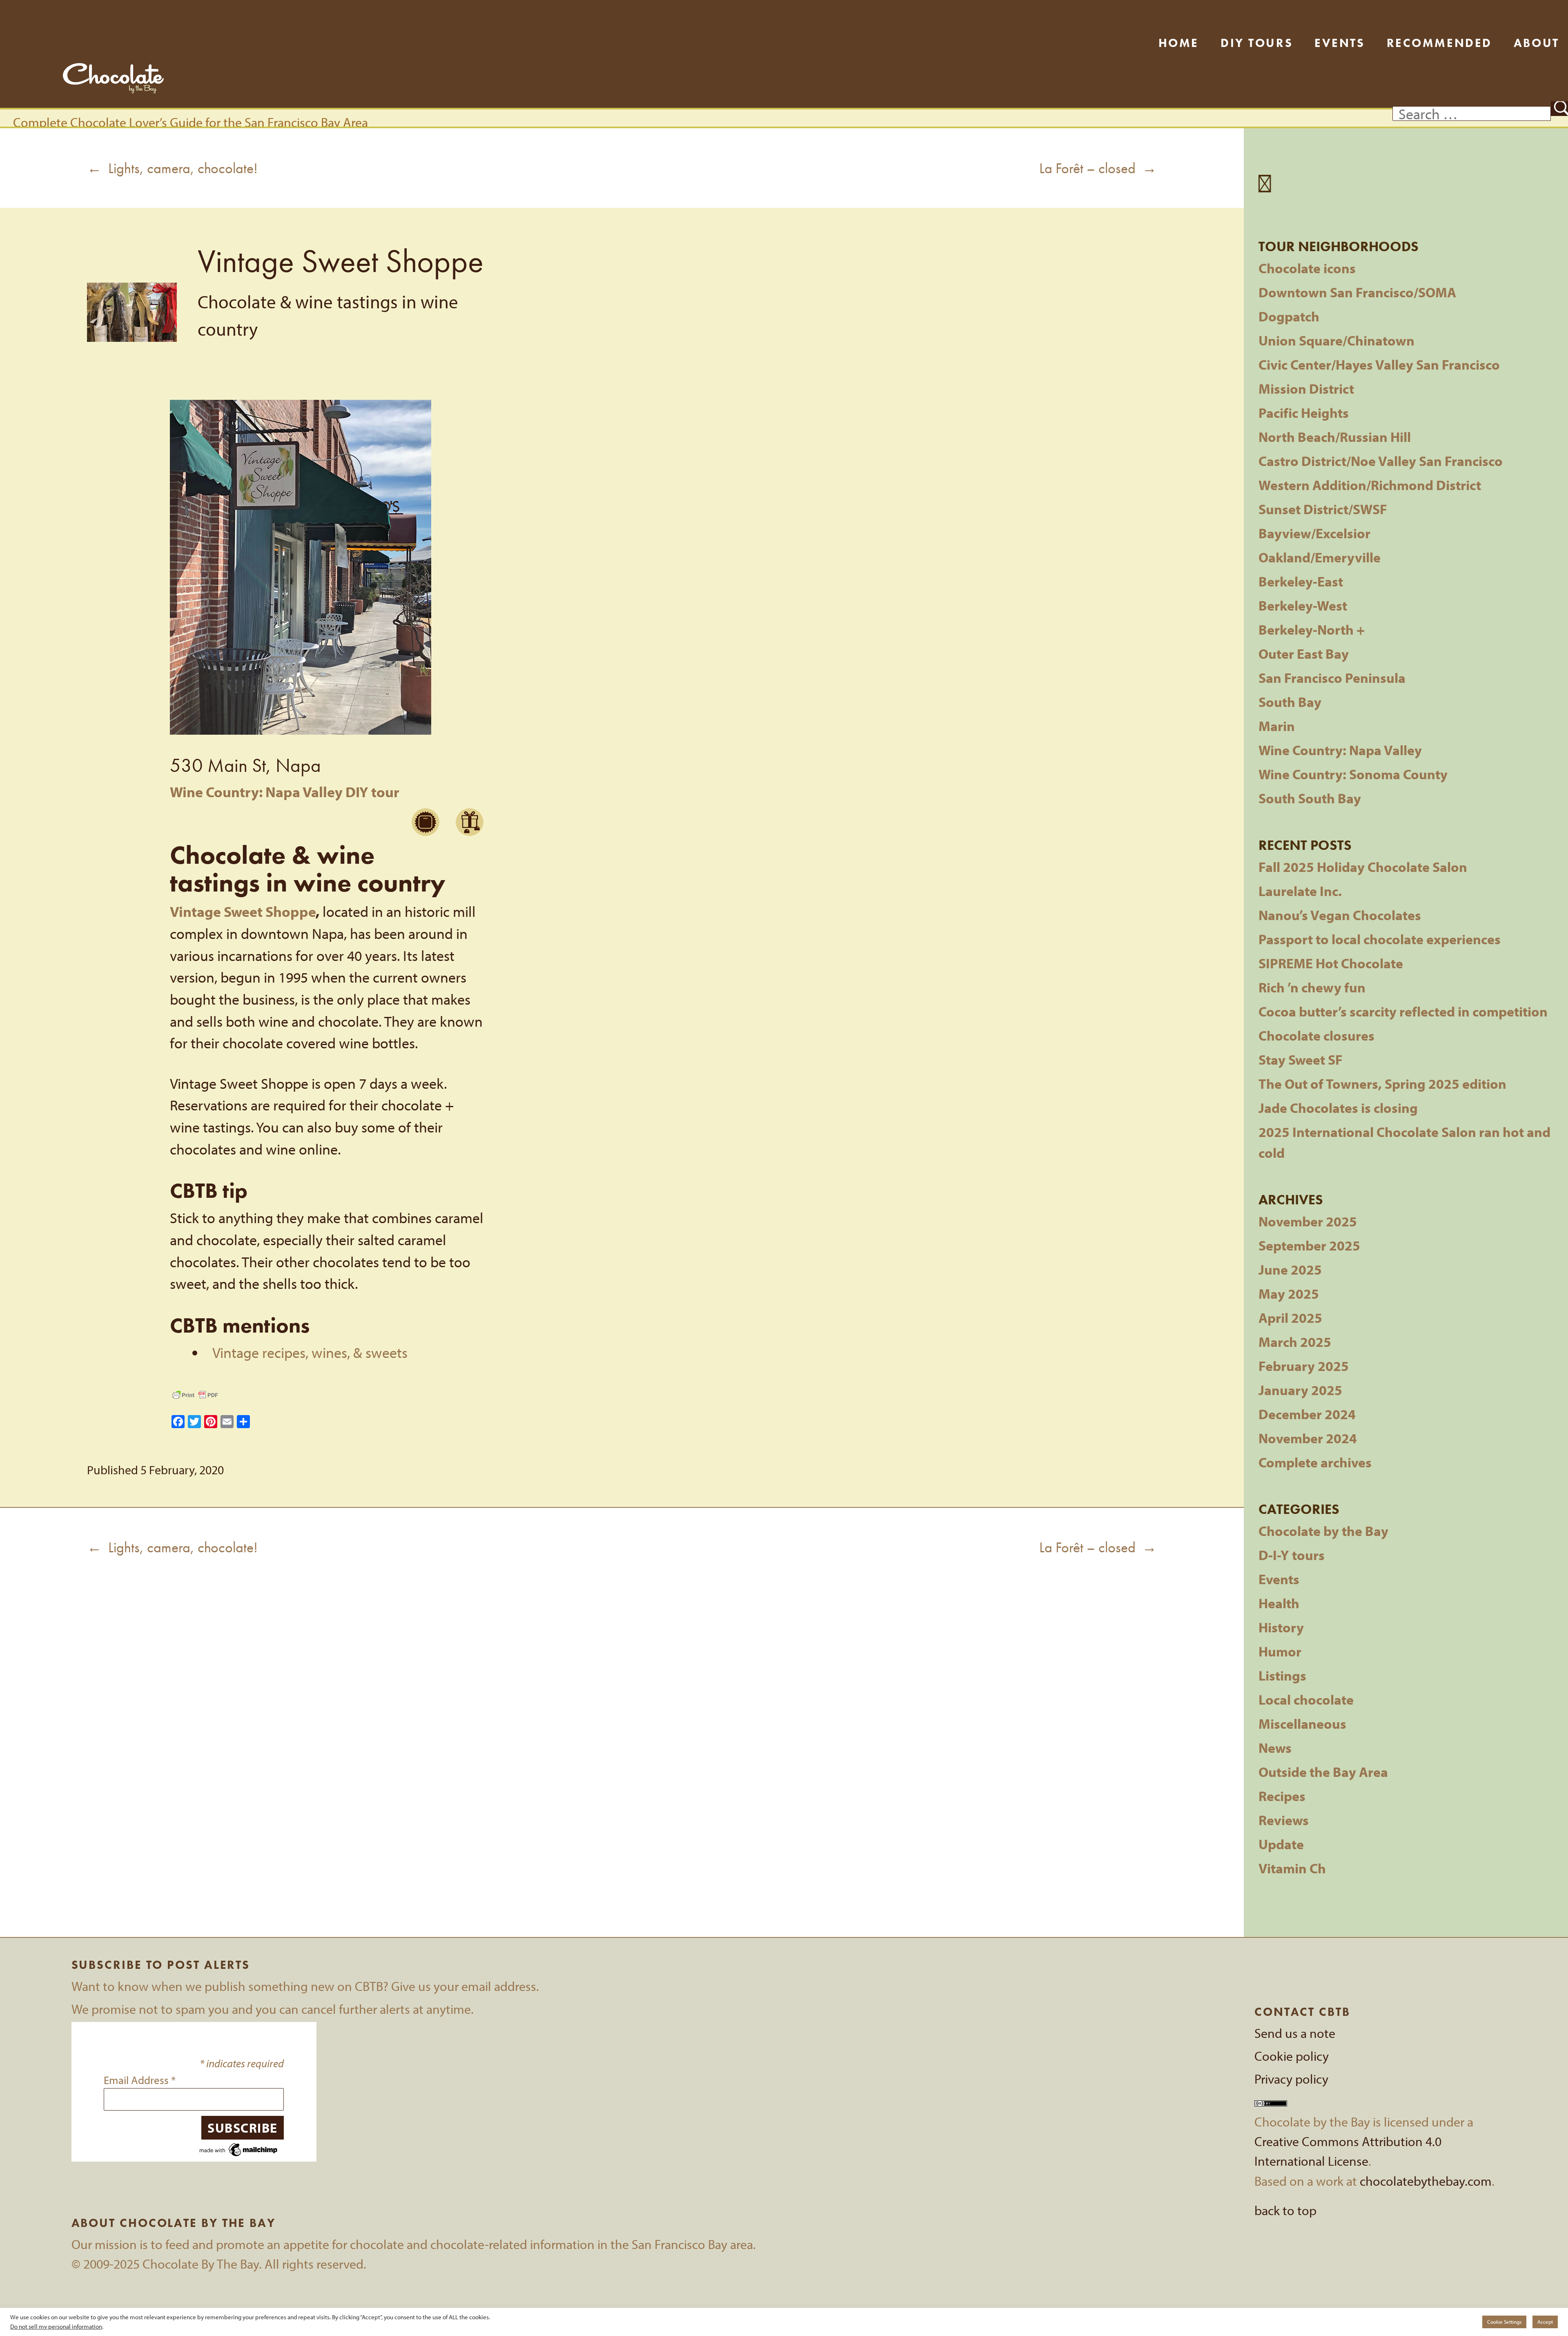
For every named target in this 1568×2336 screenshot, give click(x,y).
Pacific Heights (1304, 413)
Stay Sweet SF (1301, 1060)
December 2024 (1307, 1414)
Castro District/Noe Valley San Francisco (1381, 461)
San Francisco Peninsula (1332, 678)
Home (1179, 43)
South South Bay (1310, 798)
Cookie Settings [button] (1504, 2322)
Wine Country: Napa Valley (1340, 750)
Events (1340, 43)
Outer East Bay (1304, 654)
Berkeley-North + (1312, 630)
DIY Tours (1257, 43)
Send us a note (1295, 2033)
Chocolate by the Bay (1323, 1531)
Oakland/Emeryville (1320, 557)
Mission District (1306, 389)
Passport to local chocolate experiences (1380, 939)
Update (1281, 1844)
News (1275, 1748)
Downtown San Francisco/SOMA (1357, 292)
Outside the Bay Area (1323, 1772)
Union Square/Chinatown (1336, 340)
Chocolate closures (1316, 1035)
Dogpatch (1289, 316)
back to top (1285, 2210)
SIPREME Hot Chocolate (1331, 963)
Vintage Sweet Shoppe (243, 911)
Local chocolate (1306, 1700)
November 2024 (1308, 1438)
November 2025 (1308, 1221)
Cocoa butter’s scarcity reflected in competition (1403, 1011)
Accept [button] (1545, 2322)
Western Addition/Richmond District (1370, 485)
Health (1279, 1603)
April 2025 (1290, 1318)
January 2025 (1300, 1390)
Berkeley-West (1303, 605)
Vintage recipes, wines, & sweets (310, 1352)
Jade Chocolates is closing (1338, 1108)
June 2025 (1290, 1269)
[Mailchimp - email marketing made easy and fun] (239, 2148)
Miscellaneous (1302, 1724)
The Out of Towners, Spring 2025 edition (1382, 1084)
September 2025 (1309, 1245)
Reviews (1284, 1820)
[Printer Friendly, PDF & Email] (195, 1395)
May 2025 (1289, 1294)
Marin (1277, 726)
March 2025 (1295, 1342)
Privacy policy (1291, 2079)
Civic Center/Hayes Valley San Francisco (1379, 364)
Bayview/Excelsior (1314, 533)
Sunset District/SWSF (1323, 509)
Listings (1282, 1675)
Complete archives (1315, 1462)
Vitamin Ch (1292, 1868)
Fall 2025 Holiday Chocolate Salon (1363, 867)
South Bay (1290, 702)
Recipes (1282, 1796)
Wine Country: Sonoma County (1353, 774)
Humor (1280, 1651)
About (1537, 43)
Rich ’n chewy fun (1312, 987)
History (1281, 1627)
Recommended (1439, 43)
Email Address (140, 2080)
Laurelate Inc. (1300, 891)
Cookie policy (1292, 2056)
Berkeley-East (1301, 581)
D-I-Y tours (1292, 1555)
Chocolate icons (1307, 268)
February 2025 (1304, 1366)
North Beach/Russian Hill (1335, 437)
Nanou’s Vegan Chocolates (1340, 915)
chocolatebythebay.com (1426, 2181)
